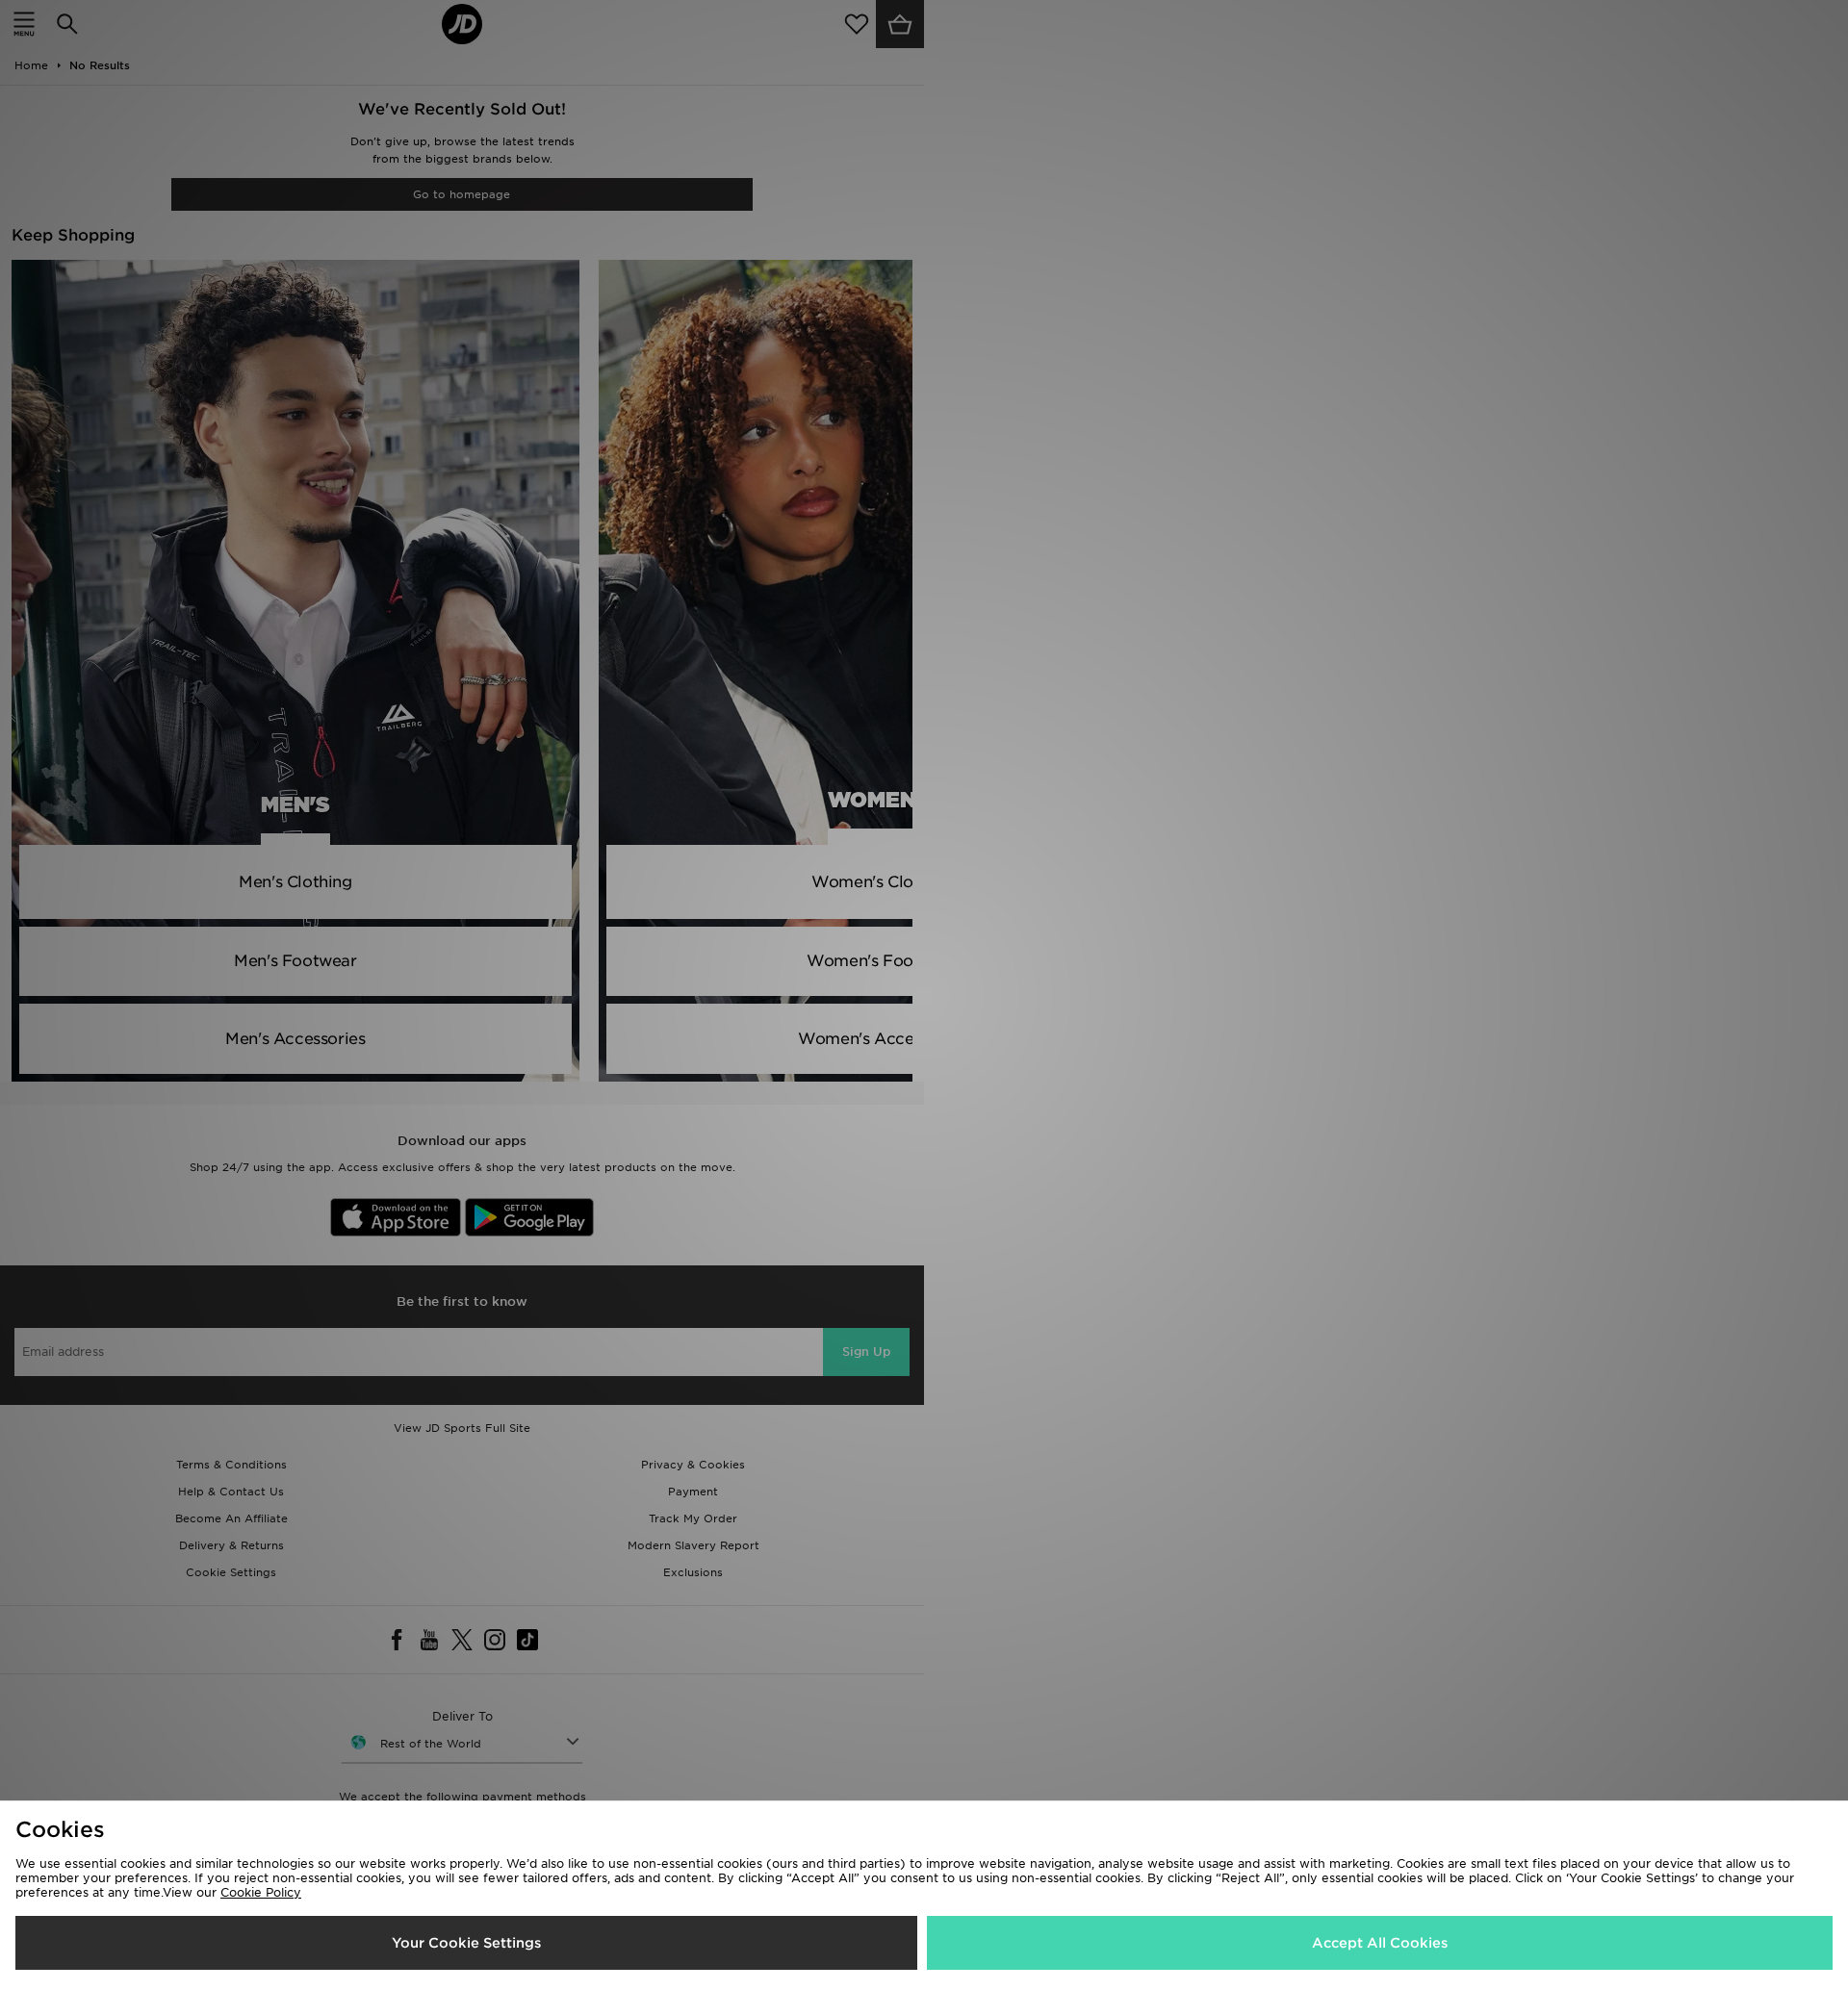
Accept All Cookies (1380, 1943)
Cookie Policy (261, 1892)
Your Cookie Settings (466, 1943)
